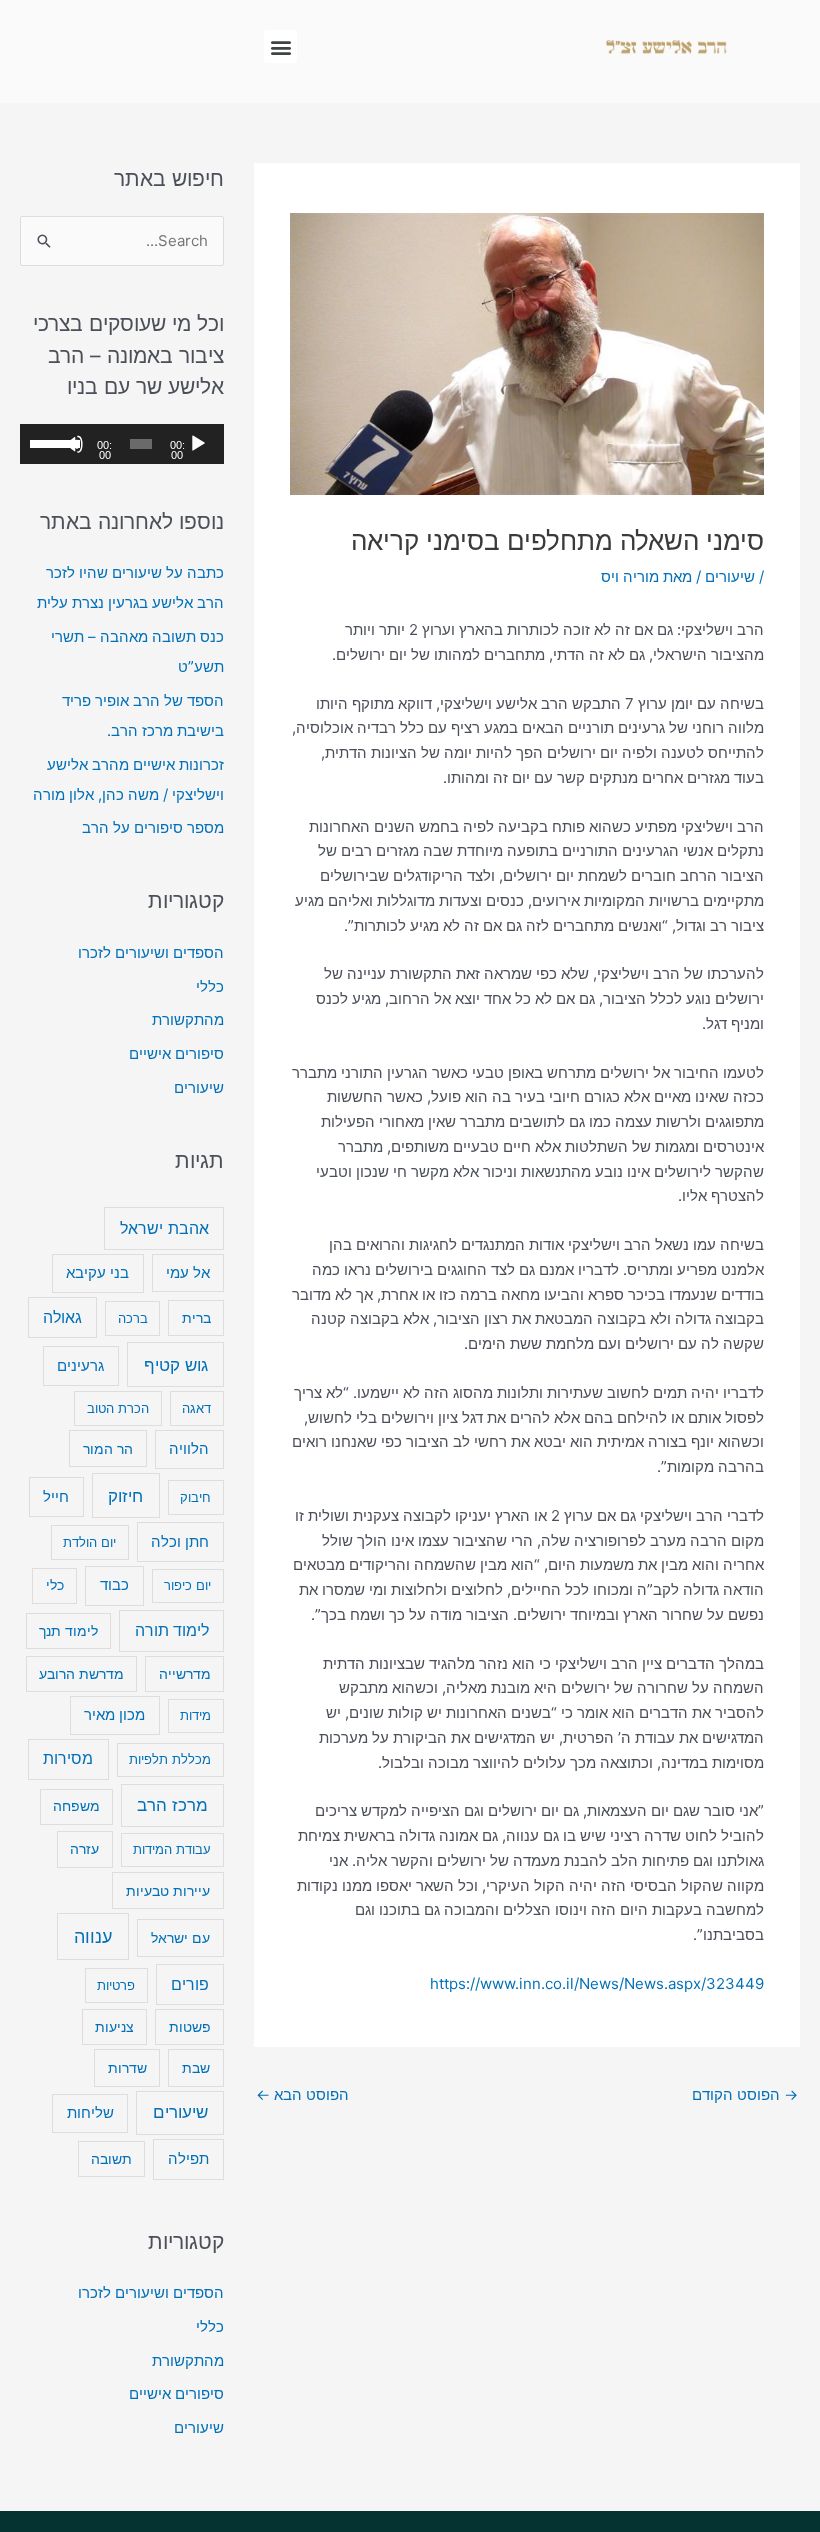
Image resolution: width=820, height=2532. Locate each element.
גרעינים (80, 1365)
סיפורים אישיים (176, 1053)
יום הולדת (89, 1542)
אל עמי (188, 1273)
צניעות (114, 2027)
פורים (190, 1984)
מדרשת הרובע (81, 1674)
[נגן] (198, 444)
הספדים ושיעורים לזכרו (151, 952)
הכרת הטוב (118, 1408)
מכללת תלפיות (170, 1759)
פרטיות (116, 1985)
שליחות (90, 2112)
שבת (196, 2067)
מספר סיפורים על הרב (153, 827)
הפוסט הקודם (745, 2094)
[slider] (49, 442)
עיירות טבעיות (168, 1890)
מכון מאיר (114, 1715)
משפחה (76, 1806)
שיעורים (730, 576)
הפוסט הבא (302, 2094)
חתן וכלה (180, 1541)
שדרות (127, 2067)
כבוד (114, 1584)
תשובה (111, 2159)
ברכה (133, 1318)
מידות (195, 1715)
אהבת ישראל (164, 1228)
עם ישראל (180, 1937)
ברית (196, 1318)
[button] (280, 46)
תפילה (188, 2158)
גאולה (62, 1317)
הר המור (108, 1448)
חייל (56, 1496)
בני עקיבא (97, 1272)
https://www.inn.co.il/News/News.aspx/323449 (597, 1983)
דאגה (196, 1408)
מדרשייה (185, 1674)
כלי (55, 1585)
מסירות (68, 1758)
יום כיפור (187, 1585)
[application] (122, 444)
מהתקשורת (188, 1019)
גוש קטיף (176, 1364)
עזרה (84, 1849)
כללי (210, 986)
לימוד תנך (68, 1631)
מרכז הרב (172, 1805)
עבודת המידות (172, 1849)
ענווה (93, 1936)
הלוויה (189, 1448)
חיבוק (195, 1497)
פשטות (190, 2027)
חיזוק (125, 1495)
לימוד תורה (172, 1630)
